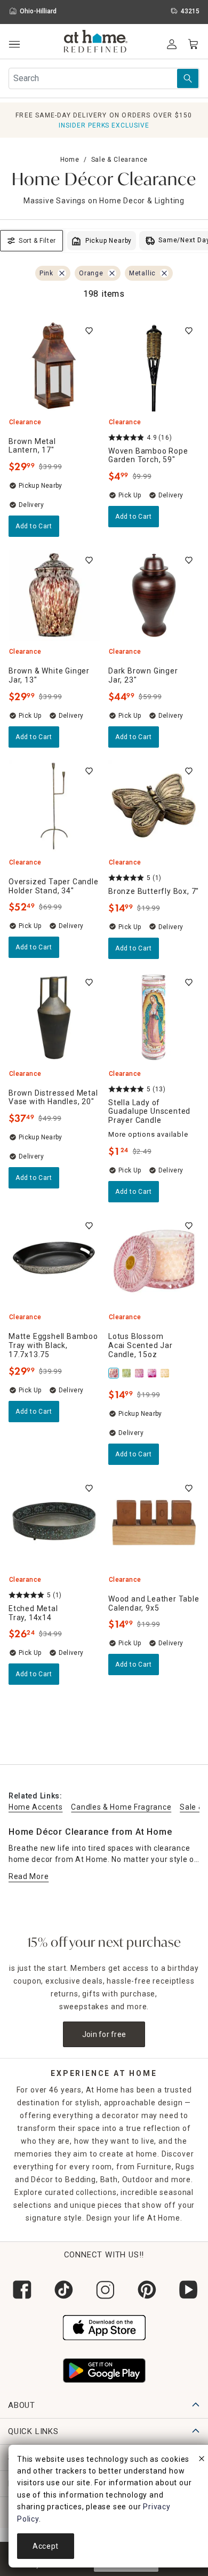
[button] (96, 43)
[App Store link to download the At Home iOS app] (104, 2326)
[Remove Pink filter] (62, 273)
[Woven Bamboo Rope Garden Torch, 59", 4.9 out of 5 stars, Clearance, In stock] (154, 366)
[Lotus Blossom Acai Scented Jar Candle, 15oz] (115, 1373)
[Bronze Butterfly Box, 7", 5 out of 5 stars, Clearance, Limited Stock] (154, 806)
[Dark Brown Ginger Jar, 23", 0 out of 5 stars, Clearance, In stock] (154, 595)
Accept (46, 2546)
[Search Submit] (188, 78)
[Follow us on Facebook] (21, 2290)
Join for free (104, 2034)
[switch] (89, 331)
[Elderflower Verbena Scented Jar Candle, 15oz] (127, 1373)
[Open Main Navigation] (14, 45)
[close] (202, 2460)
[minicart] (193, 44)
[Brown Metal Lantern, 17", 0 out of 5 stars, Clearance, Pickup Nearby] (54, 366)
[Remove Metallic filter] (164, 273)
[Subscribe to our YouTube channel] (187, 2290)
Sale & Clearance (120, 160)
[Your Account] (172, 44)
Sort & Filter (37, 241)
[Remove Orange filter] (112, 273)
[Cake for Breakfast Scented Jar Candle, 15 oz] (140, 1373)
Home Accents (35, 1807)
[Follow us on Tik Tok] (62, 2290)
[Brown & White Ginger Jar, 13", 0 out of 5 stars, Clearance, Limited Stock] (54, 595)
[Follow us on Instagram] (104, 2290)
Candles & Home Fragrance (121, 1807)
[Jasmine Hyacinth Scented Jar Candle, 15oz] (153, 1373)
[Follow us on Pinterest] (146, 2290)
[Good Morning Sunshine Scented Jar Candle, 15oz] (166, 1373)
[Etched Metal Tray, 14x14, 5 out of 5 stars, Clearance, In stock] (54, 1523)
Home (70, 160)
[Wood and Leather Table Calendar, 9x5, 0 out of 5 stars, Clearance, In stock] (154, 1523)
